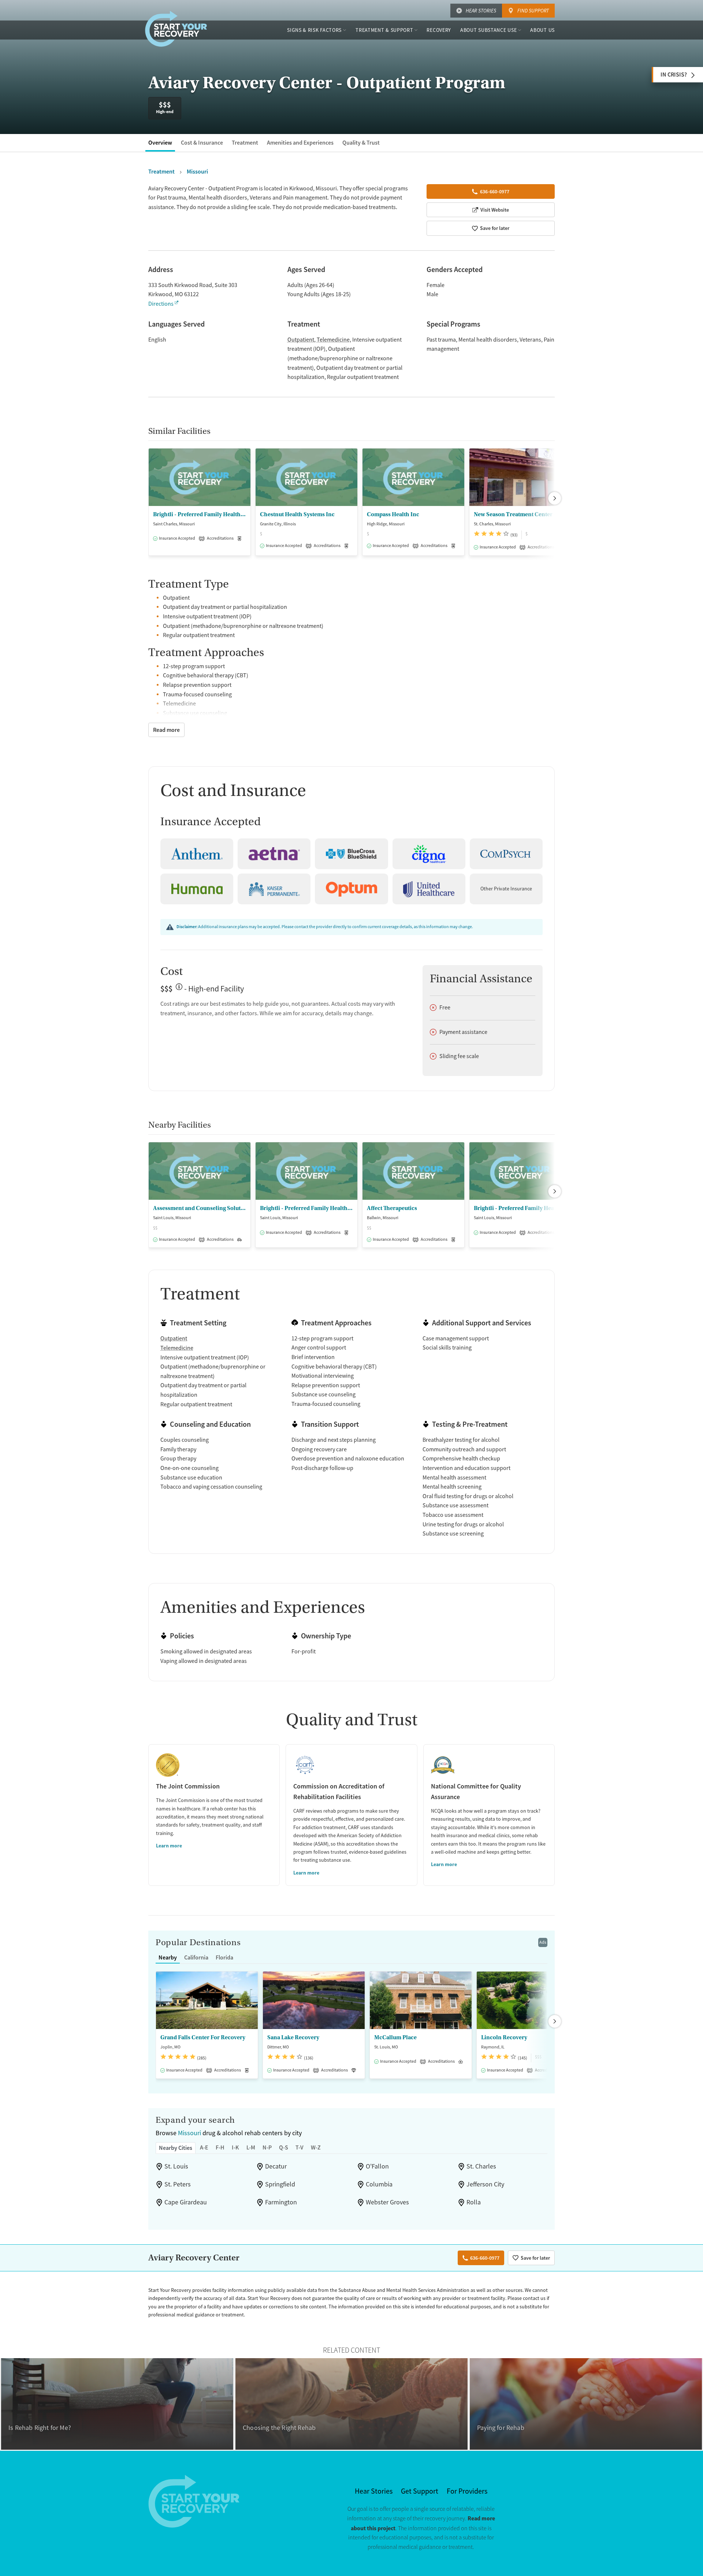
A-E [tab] (204, 2147)
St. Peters (178, 2184)
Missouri (189, 2133)
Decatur (276, 2166)
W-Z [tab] (316, 2147)
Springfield (280, 2184)
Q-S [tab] (284, 2147)
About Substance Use (488, 30)
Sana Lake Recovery (293, 2037)
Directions (161, 304)
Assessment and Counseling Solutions (200, 1208)
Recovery (439, 30)
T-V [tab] (300, 2147)
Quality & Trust (361, 143)
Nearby (168, 1957)
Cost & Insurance (202, 143)
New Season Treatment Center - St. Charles (520, 514)
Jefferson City (485, 2184)
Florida (224, 1957)
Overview (160, 143)
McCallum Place (395, 2037)
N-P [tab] (267, 2147)
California (196, 1957)
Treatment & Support (384, 30)
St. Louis (176, 2166)
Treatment (245, 143)
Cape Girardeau (186, 2202)
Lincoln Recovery (504, 2037)
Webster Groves (387, 2202)
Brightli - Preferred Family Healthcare (306, 1208)
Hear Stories (481, 11)
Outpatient (301, 340)
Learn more (169, 1846)
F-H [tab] (220, 2147)
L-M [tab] (251, 2147)
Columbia (379, 2184)
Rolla (474, 2202)
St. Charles (481, 2166)
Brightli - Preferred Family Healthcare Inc (200, 514)
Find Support (533, 11)
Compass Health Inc (393, 514)
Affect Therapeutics (392, 1208)
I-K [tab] (235, 2147)
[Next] (555, 498)
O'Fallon (377, 2166)
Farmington (281, 2202)
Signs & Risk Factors (314, 30)
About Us (542, 30)
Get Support (420, 2491)
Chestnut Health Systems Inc (297, 514)
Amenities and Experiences (300, 143)
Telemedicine (333, 340)
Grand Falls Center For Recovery (203, 2037)
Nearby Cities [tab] (176, 2148)
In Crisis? (674, 75)
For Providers (467, 2491)
